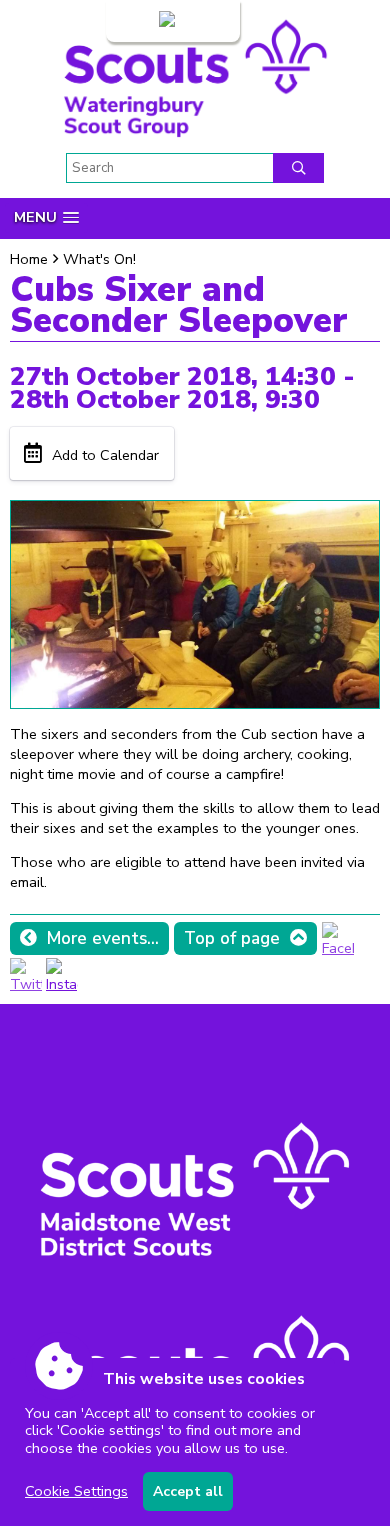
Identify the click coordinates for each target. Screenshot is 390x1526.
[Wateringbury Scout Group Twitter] (26, 984)
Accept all (188, 1491)
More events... (103, 938)
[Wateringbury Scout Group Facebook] (338, 948)
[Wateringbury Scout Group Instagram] (62, 984)
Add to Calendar (105, 455)
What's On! (99, 259)
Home (29, 259)
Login (137, 21)
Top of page (232, 938)
